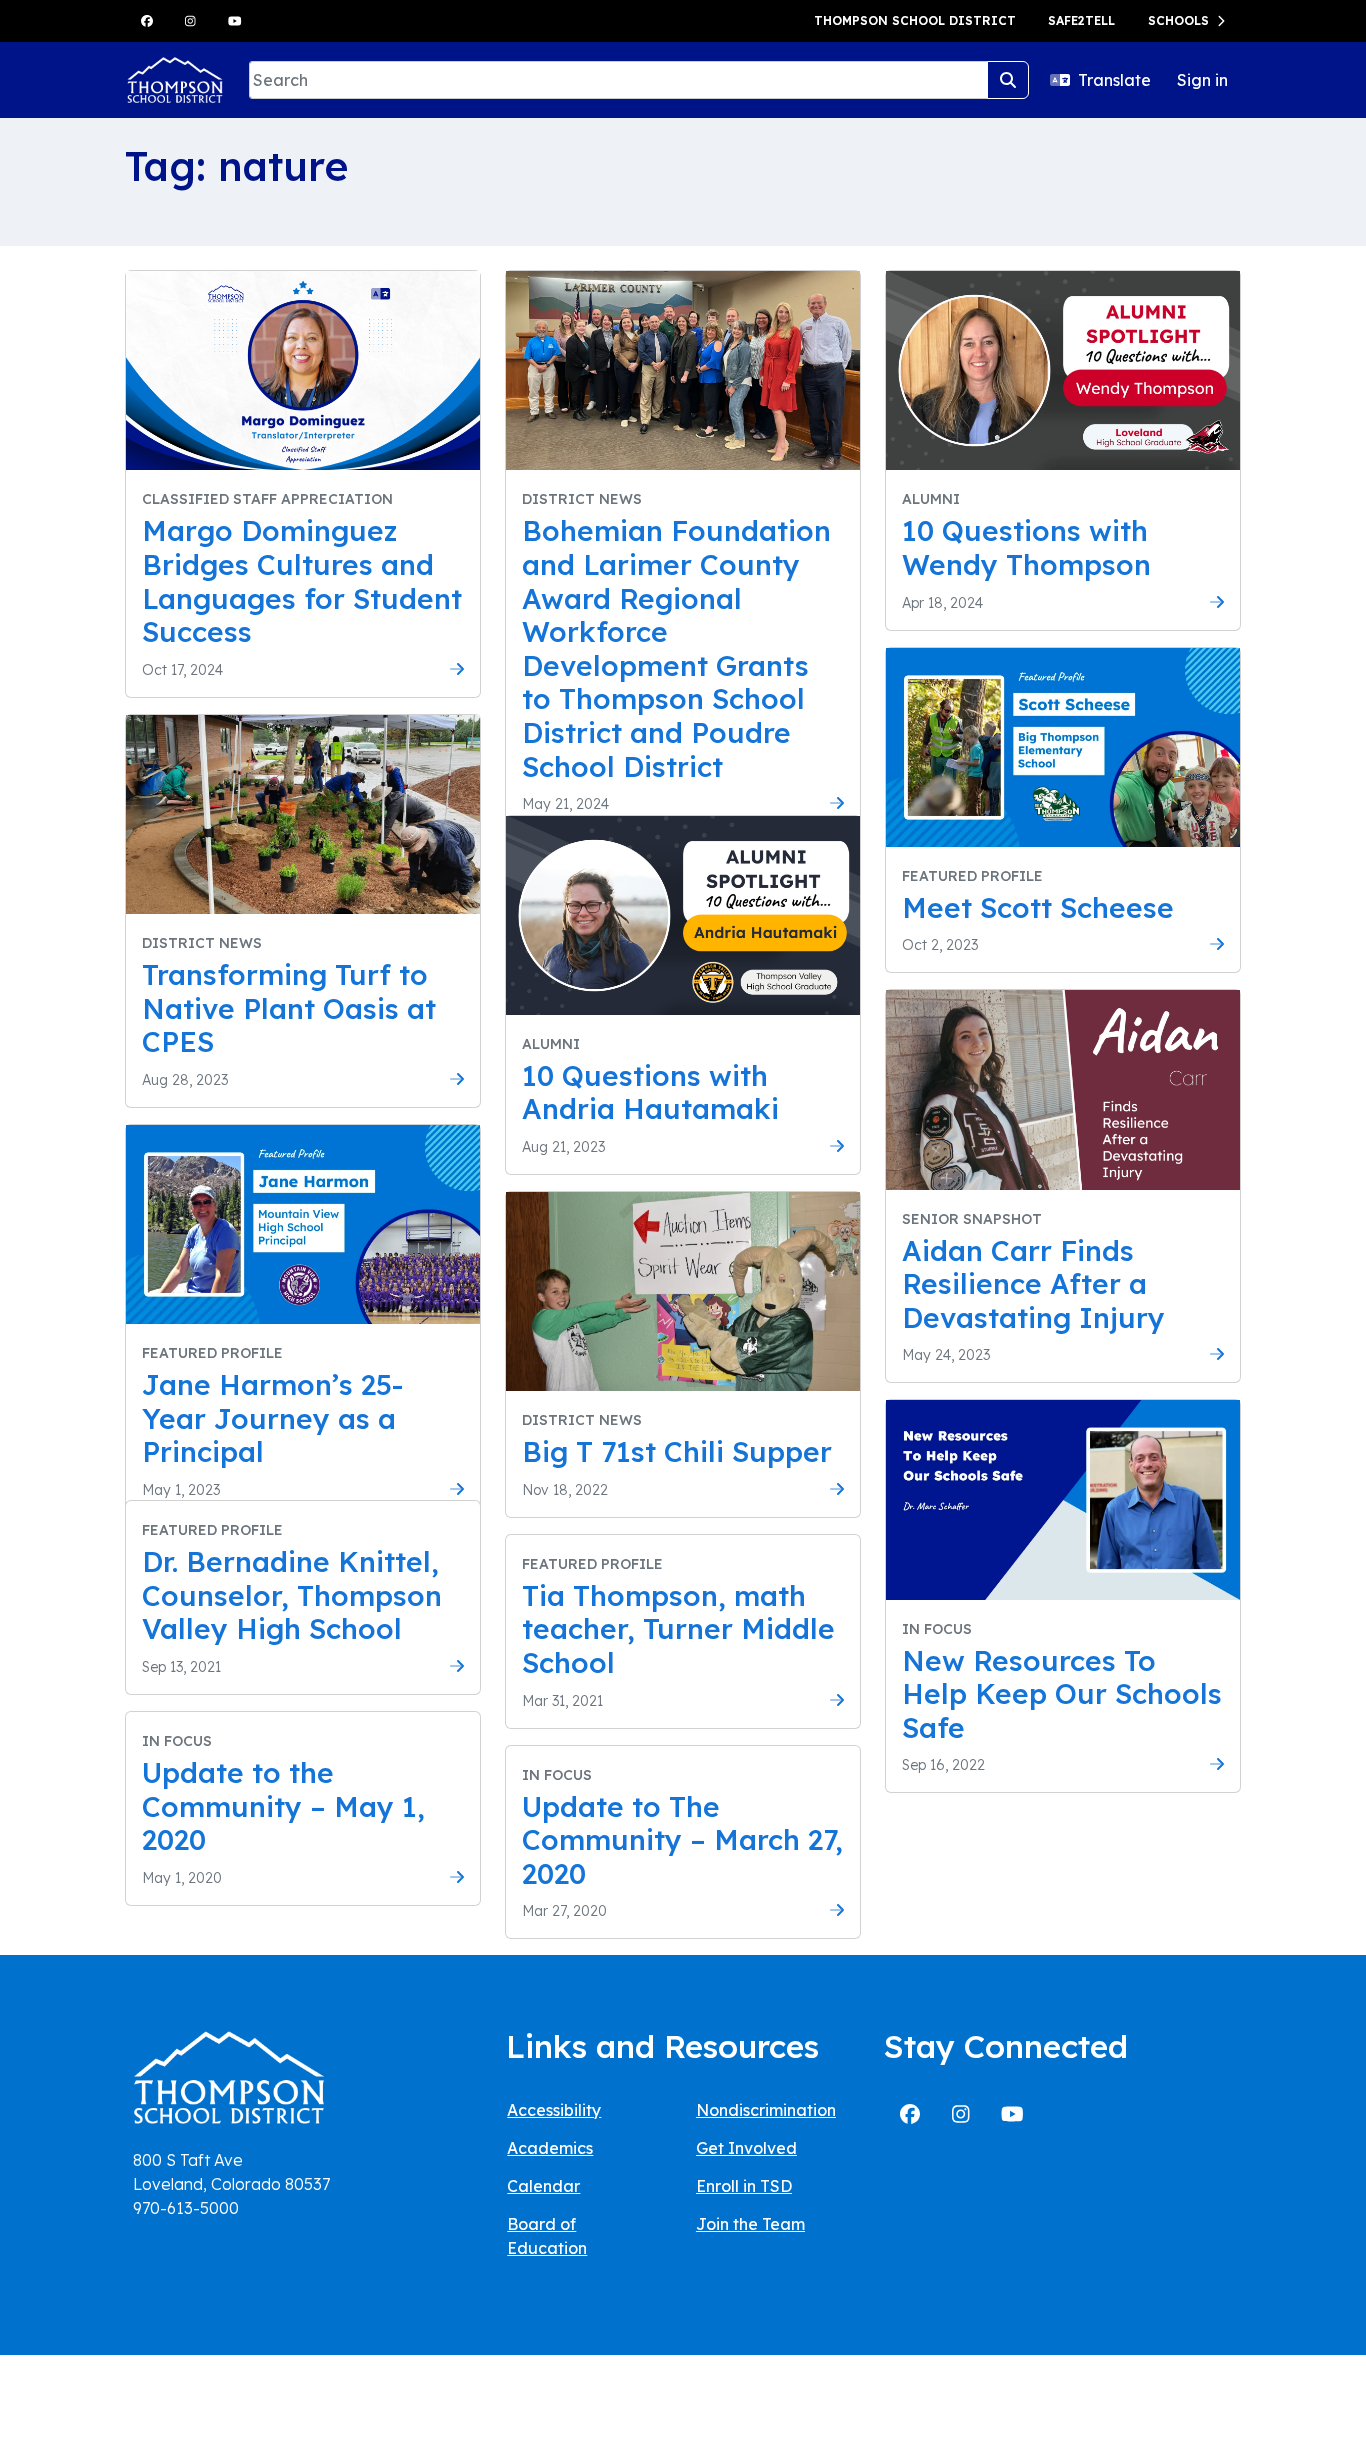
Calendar (543, 2186)
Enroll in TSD (744, 2186)
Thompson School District (915, 20)
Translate (1114, 80)
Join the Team (750, 2224)
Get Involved (746, 2148)
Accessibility (554, 2110)
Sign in (1202, 80)
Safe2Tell (1081, 20)
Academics (550, 2148)
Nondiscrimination (766, 2110)
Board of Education (547, 2236)
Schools (1178, 20)
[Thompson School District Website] (229, 2084)
